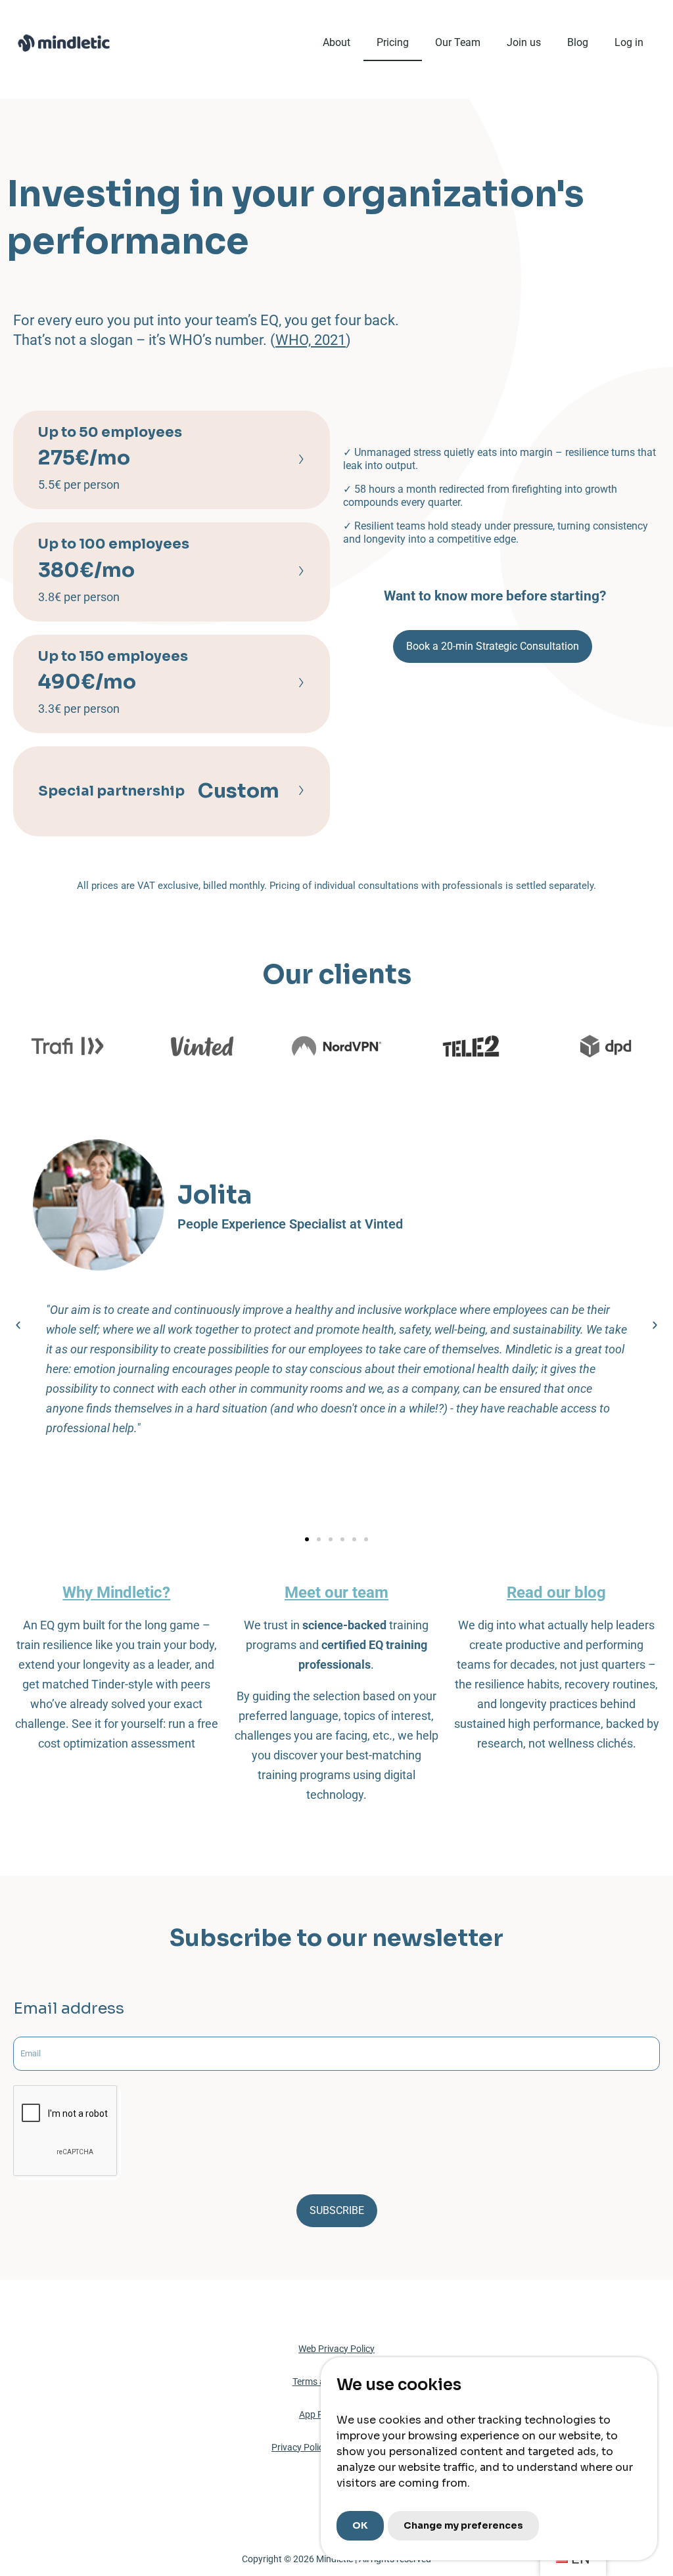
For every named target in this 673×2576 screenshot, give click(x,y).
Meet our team (336, 1593)
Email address (69, 2009)
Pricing (393, 42)
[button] (18, 1325)
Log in (629, 42)
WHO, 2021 (311, 340)
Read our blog (556, 1593)
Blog (578, 42)
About (336, 42)
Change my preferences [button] (463, 2525)
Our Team (458, 42)
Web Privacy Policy (336, 2349)
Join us (524, 42)
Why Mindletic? (116, 1593)
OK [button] (360, 2525)
